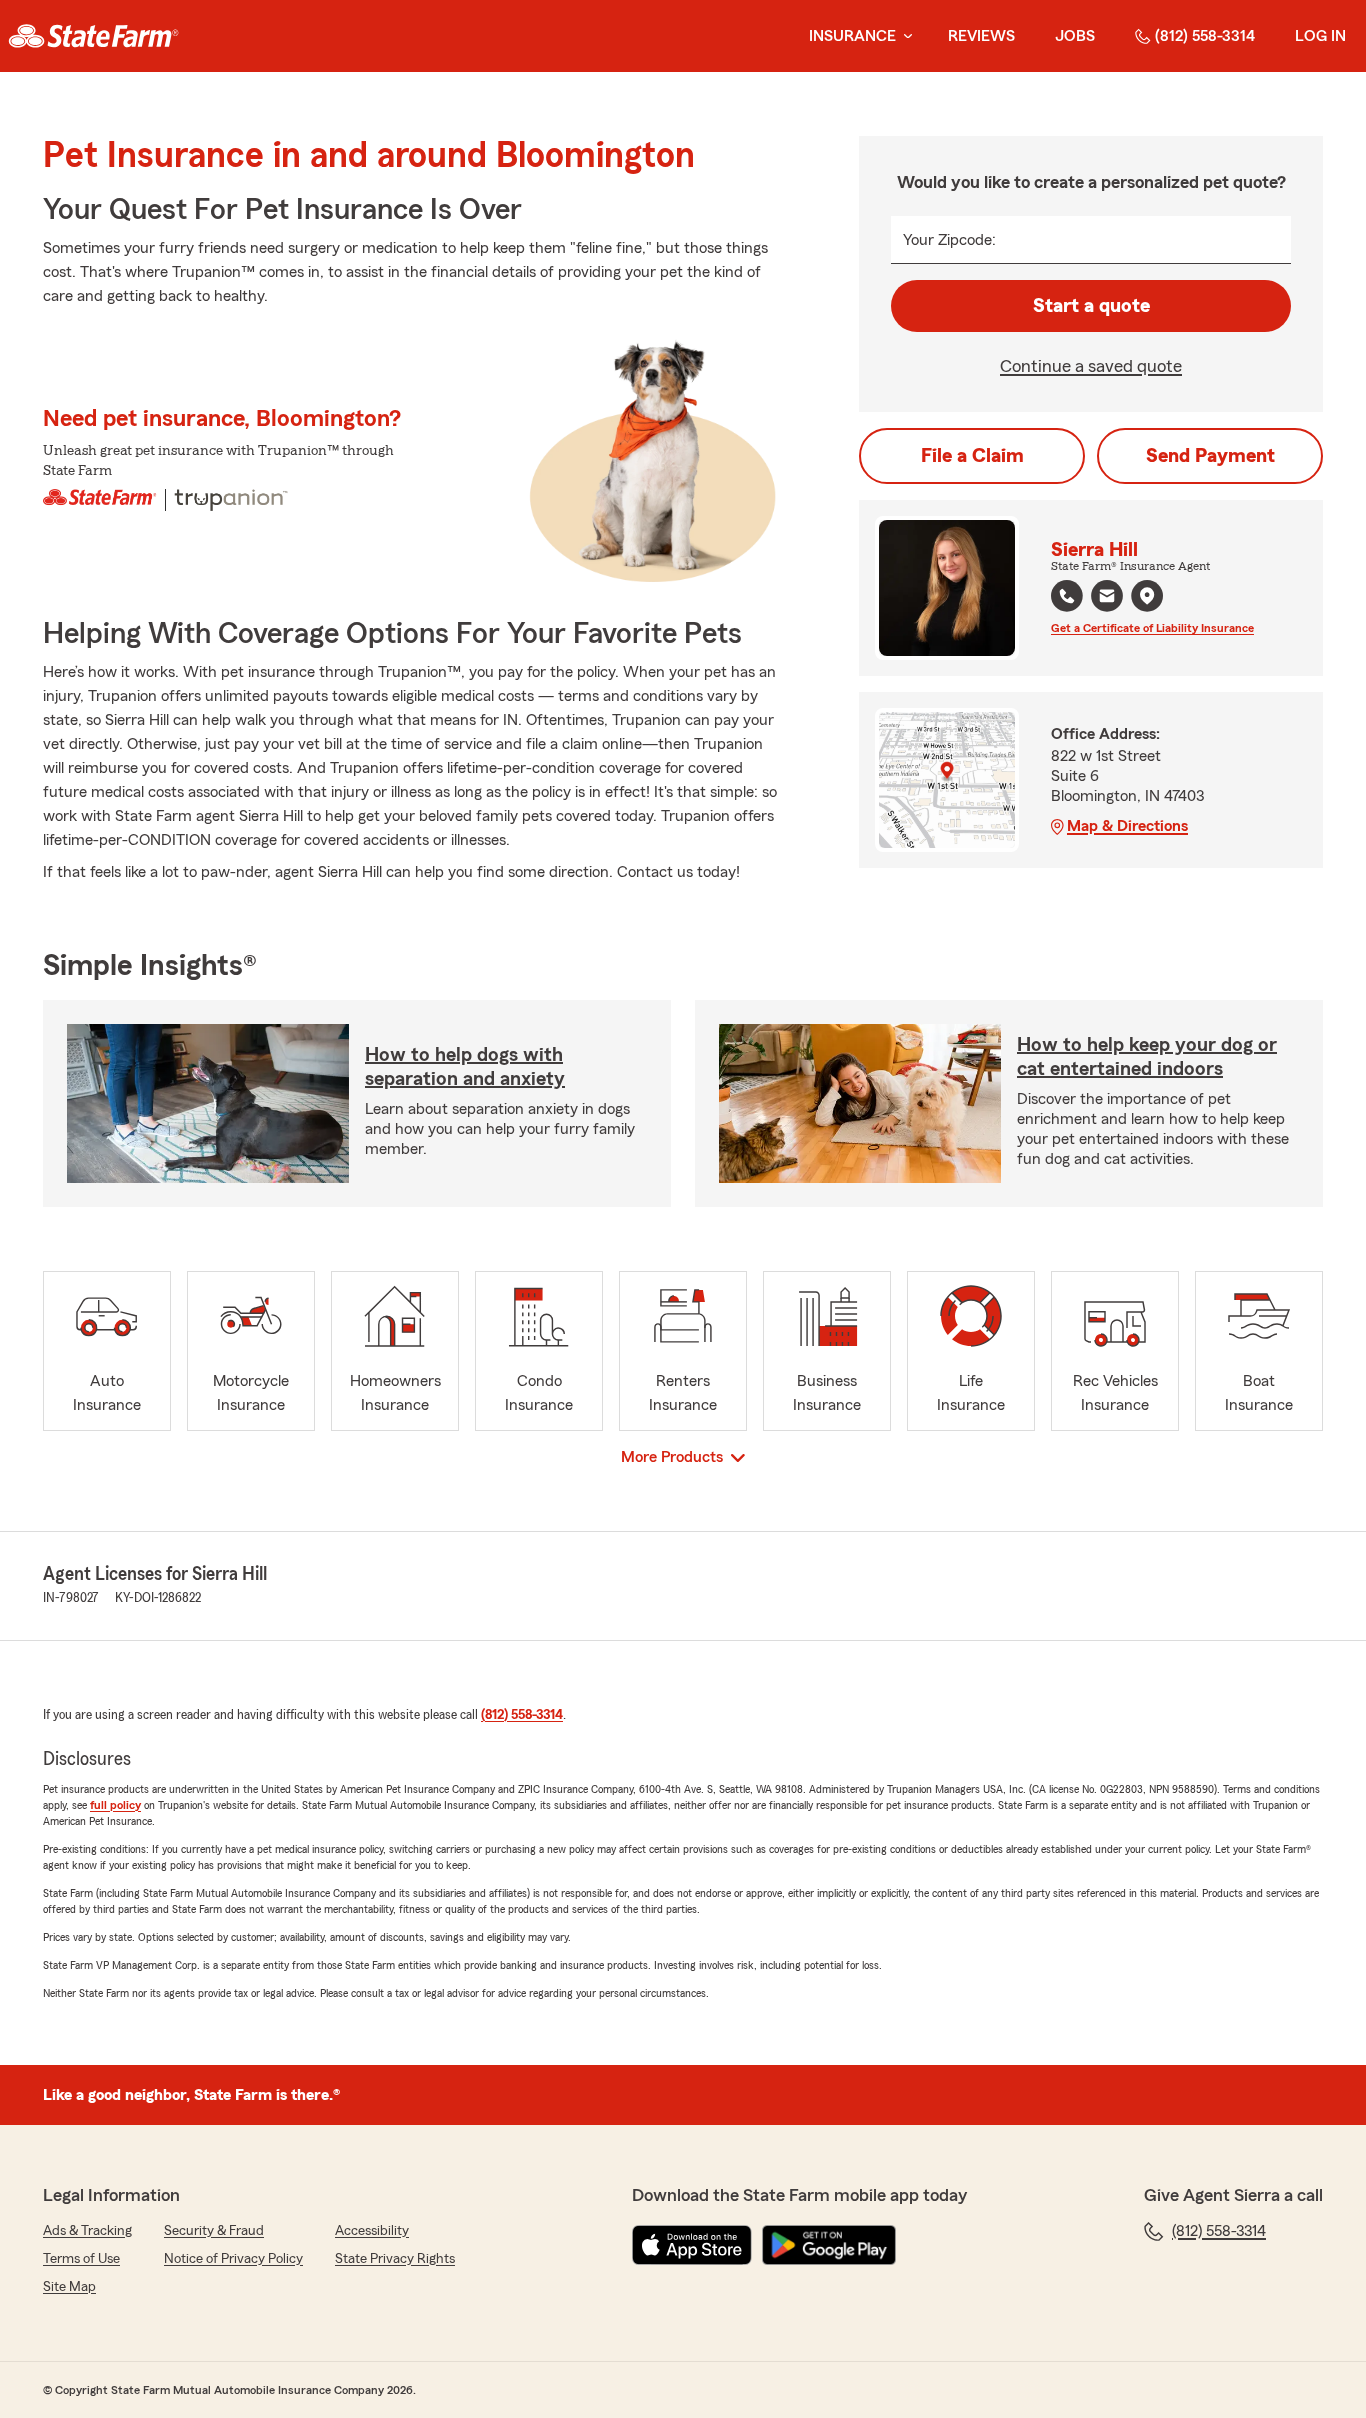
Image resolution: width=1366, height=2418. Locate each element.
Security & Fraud (214, 2231)
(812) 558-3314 (1205, 36)
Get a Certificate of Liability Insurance (1152, 628)
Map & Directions (1127, 826)
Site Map (69, 2287)
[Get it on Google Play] (829, 2245)
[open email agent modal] (1107, 598)
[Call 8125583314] (1067, 596)
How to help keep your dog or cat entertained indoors (1147, 1057)
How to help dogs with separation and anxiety (465, 1067)
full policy (115, 1805)
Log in (1320, 36)
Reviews (981, 36)
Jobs (1075, 36)
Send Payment (1210, 456)
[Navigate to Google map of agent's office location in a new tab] (1147, 596)
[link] (93, 36)
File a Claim (972, 456)
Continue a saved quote (1091, 366)
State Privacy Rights (395, 2259)
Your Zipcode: (949, 240)
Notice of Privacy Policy (233, 2259)
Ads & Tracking (87, 2231)
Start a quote (1091, 306)
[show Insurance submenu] (904, 36)
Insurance (852, 36)
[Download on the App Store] (692, 2245)
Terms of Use (81, 2259)
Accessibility (372, 2231)
